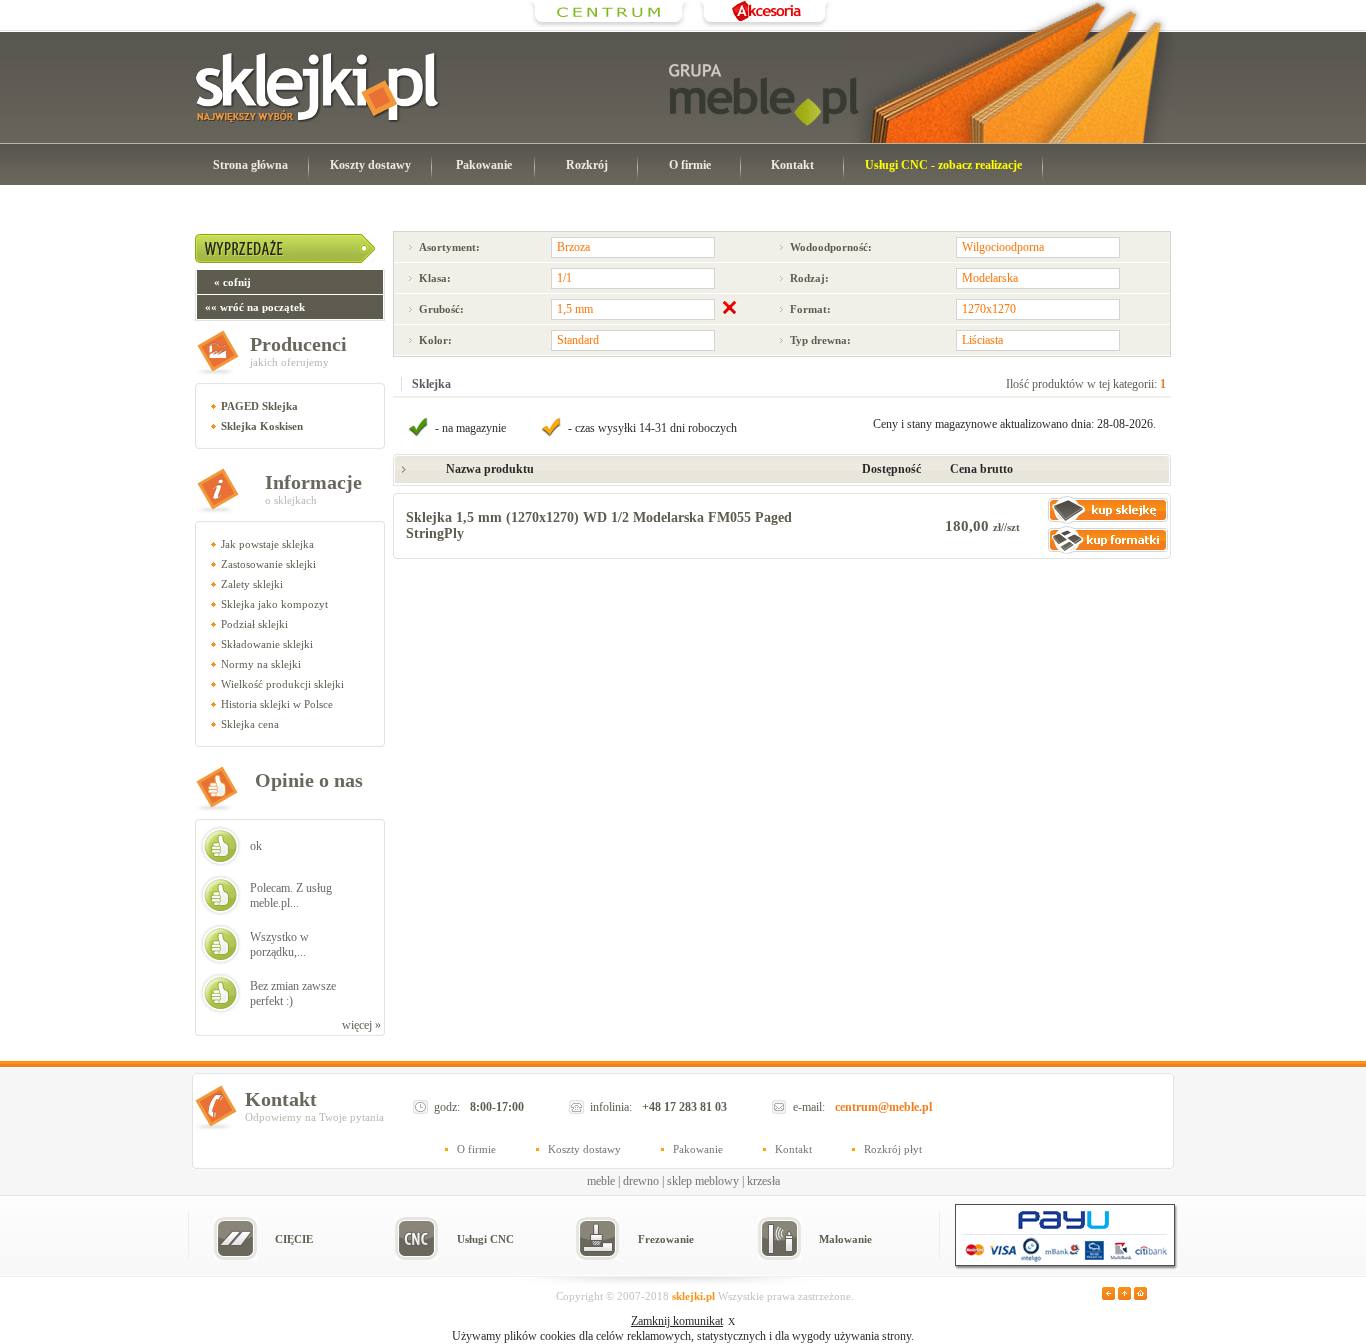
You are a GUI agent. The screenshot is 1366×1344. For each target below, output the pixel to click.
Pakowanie (484, 165)
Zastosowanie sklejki (268, 564)
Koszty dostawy (370, 165)
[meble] (764, 95)
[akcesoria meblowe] (764, 25)
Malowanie (845, 1239)
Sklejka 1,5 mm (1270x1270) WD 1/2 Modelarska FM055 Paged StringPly (599, 525)
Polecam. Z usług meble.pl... (291, 895)
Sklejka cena (250, 724)
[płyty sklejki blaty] (609, 25)
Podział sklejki (254, 624)
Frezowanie (666, 1239)
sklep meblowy (703, 1181)
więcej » (361, 1025)
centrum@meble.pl (883, 1107)
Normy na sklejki (261, 664)
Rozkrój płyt (893, 1149)
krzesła (763, 1181)
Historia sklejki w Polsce (277, 704)
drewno (641, 1181)
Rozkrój (587, 165)
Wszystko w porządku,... (279, 944)
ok (256, 846)
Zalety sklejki (252, 584)
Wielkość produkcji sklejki (282, 684)
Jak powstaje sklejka (267, 544)
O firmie (690, 165)
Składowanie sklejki (267, 644)
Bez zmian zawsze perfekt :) (293, 993)
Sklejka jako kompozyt (274, 604)
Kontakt (792, 165)
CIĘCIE (294, 1239)
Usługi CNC (485, 1239)
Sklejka (431, 384)
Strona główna (250, 165)
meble (601, 1181)
